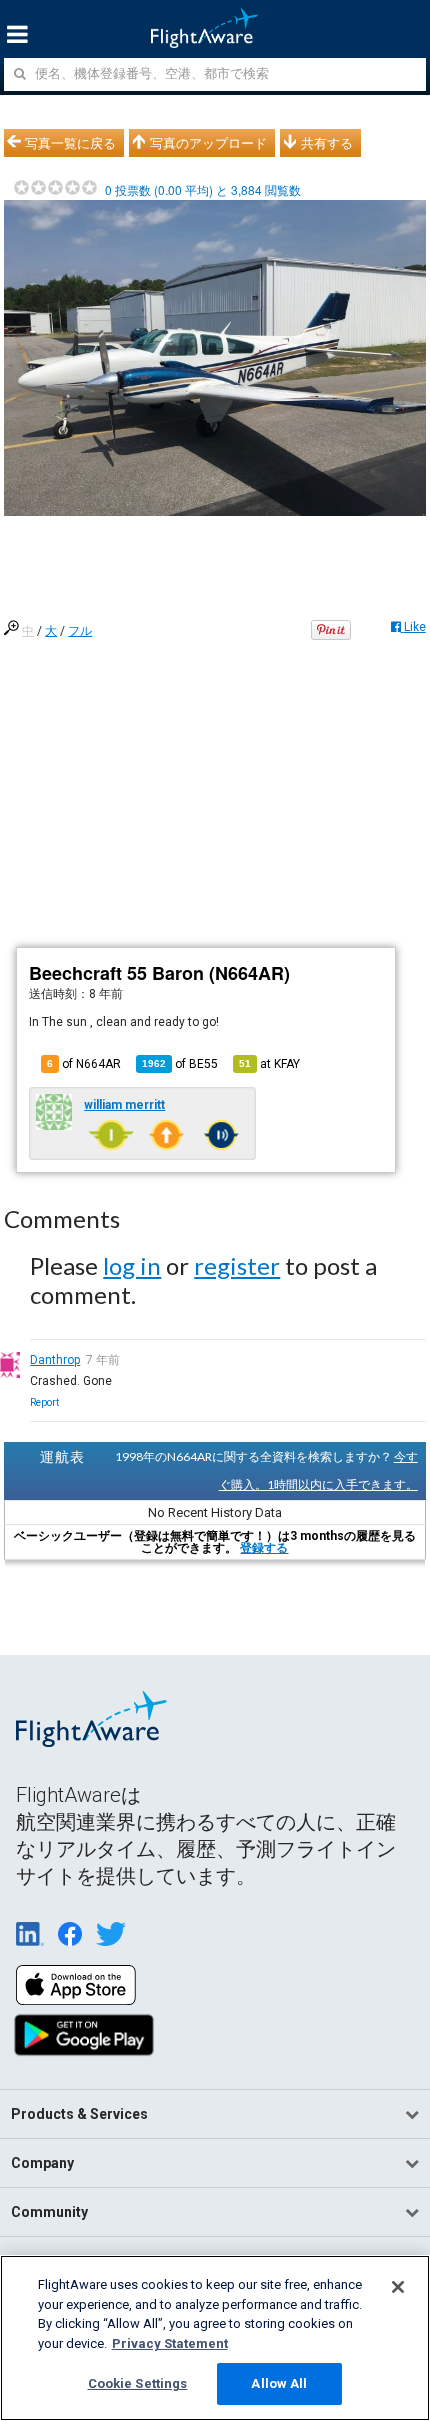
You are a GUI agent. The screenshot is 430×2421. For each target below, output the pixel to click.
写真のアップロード (208, 143)
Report (44, 1402)
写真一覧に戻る (70, 143)
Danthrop (55, 1360)
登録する (264, 1548)
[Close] (398, 2287)
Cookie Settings (138, 2383)
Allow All (279, 2383)
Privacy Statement (170, 2343)
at (269, 1064)
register (237, 1265)
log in (132, 1265)
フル (80, 631)
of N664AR (84, 1064)
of (180, 1064)
